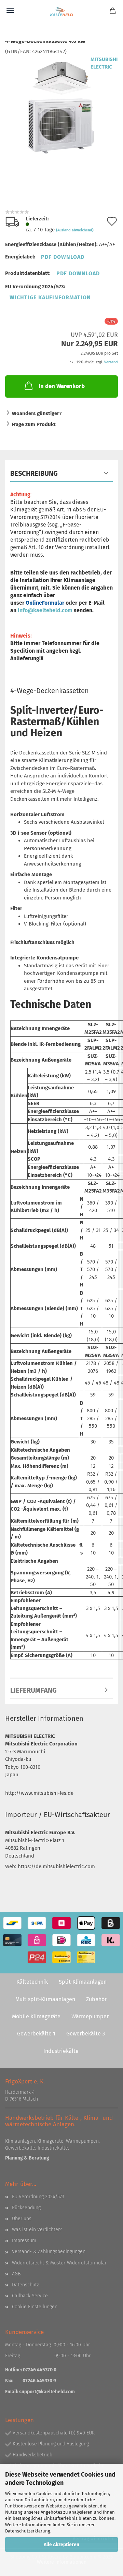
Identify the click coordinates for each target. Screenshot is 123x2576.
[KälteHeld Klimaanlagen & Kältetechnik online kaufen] (61, 12)
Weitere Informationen (62, 2562)
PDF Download (63, 257)
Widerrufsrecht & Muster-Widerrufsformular (59, 2263)
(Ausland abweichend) (75, 230)
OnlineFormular (45, 603)
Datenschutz (25, 2285)
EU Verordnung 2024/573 (38, 2197)
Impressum (24, 2241)
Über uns (22, 2219)
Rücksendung (26, 2208)
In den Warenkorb (62, 386)
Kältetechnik (32, 1982)
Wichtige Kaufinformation (50, 297)
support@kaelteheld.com (47, 2392)
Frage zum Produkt (34, 424)
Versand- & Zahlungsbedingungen (49, 2252)
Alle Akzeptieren (61, 2545)
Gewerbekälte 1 (36, 2034)
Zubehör (96, 1999)
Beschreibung (34, 473)
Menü (10, 10)
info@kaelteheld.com (45, 610)
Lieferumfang (33, 1690)
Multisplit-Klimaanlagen (45, 1999)
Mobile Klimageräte (36, 2016)
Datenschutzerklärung (28, 2531)
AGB (16, 2274)
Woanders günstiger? (37, 413)
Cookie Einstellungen (35, 2307)
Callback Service (30, 2296)
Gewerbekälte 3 (86, 2034)
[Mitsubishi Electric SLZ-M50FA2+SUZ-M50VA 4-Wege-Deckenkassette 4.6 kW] (62, 106)
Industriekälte (61, 2051)
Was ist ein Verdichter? (37, 2230)
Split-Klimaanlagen (83, 1982)
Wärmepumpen (91, 2016)
